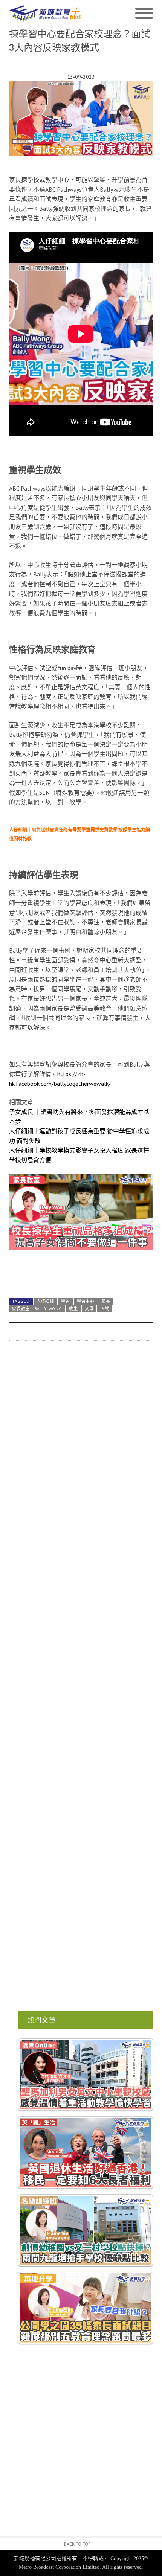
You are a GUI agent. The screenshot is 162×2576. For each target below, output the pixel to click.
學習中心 (86, 1301)
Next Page (81, 1274)
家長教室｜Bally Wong (37, 1309)
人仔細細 (45, 1301)
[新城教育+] (45, 14)
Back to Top (77, 2544)
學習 (65, 1301)
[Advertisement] (81, 1675)
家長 (106, 1301)
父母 (89, 1309)
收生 (73, 1309)
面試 (105, 1309)
